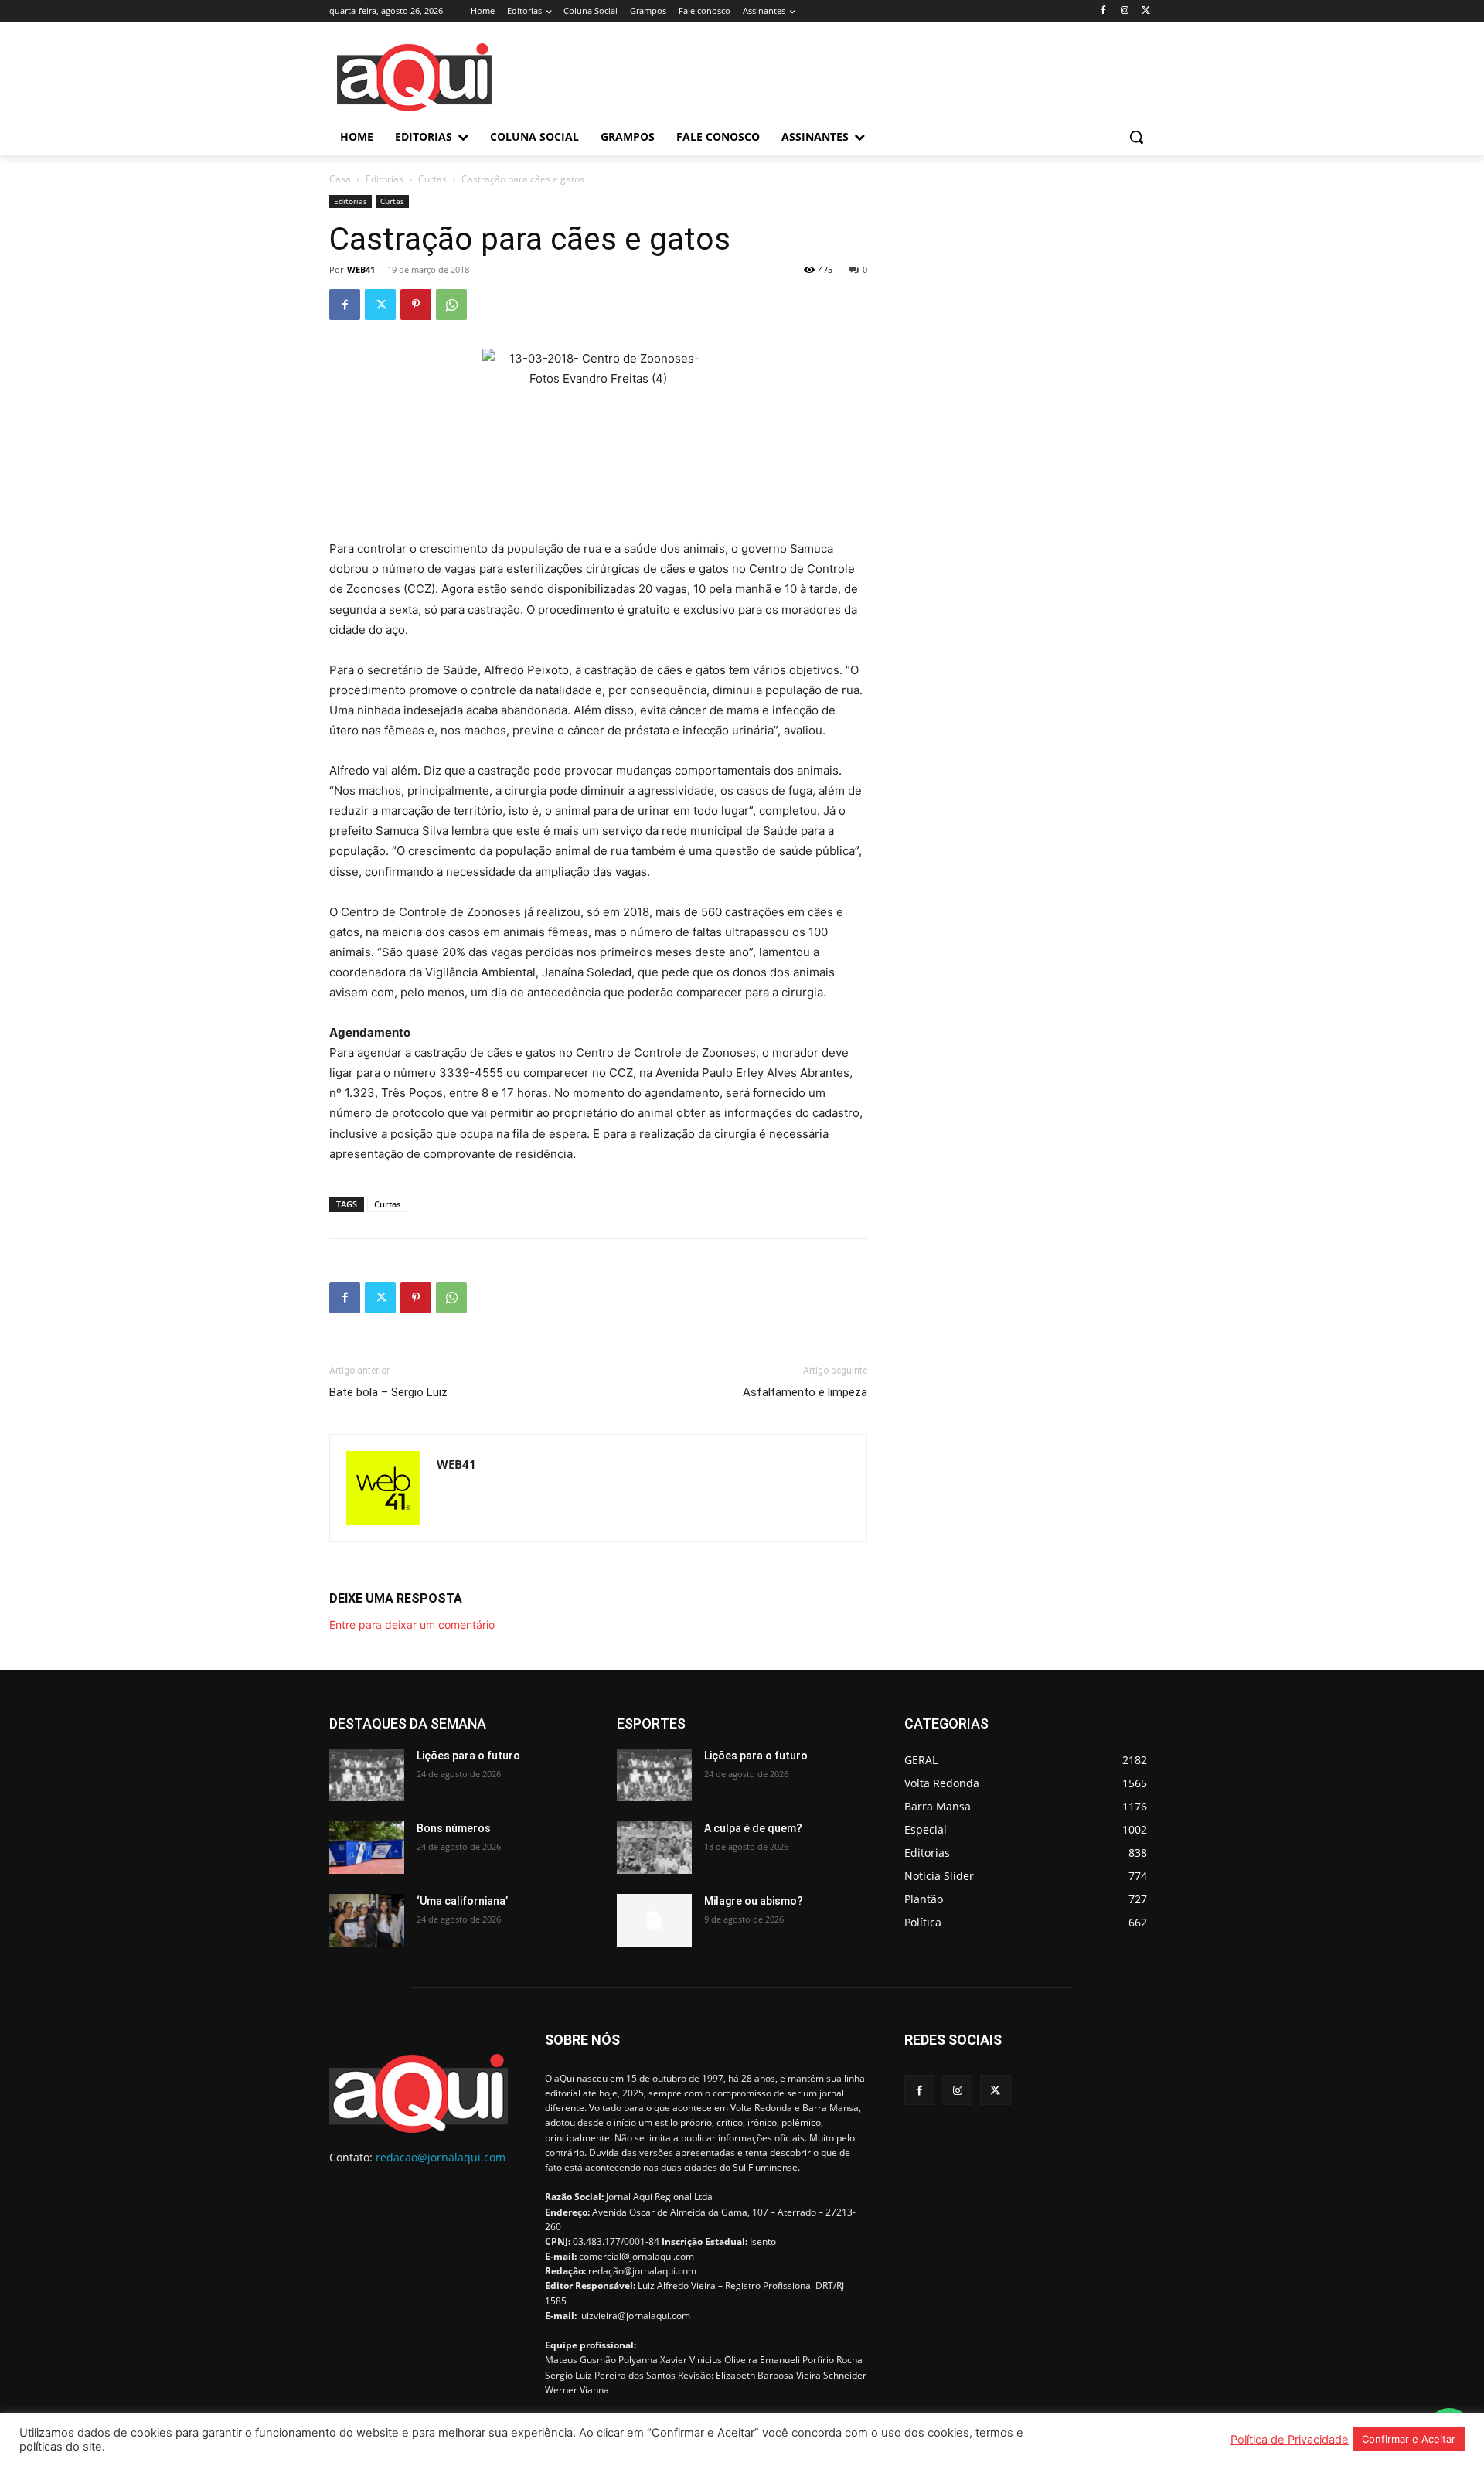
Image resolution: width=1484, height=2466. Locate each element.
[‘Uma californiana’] (367, 1920)
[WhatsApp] (451, 305)
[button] (1136, 137)
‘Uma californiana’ (462, 1901)
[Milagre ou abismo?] (654, 1920)
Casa (340, 179)
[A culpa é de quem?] (654, 1848)
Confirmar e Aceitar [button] (1409, 2439)
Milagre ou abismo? (754, 1901)
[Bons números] (367, 1848)
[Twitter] (1146, 11)
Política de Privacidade (1290, 2440)
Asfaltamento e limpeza (805, 1392)
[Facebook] (1103, 11)
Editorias (385, 179)
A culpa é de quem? (753, 1828)
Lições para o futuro (468, 1756)
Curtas (432, 179)
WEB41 (361, 269)
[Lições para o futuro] (367, 1775)
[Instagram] (1124, 11)
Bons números (454, 1828)
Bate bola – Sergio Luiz (388, 1392)
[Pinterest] (416, 305)
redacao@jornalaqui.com (441, 2157)
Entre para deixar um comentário (412, 1625)
